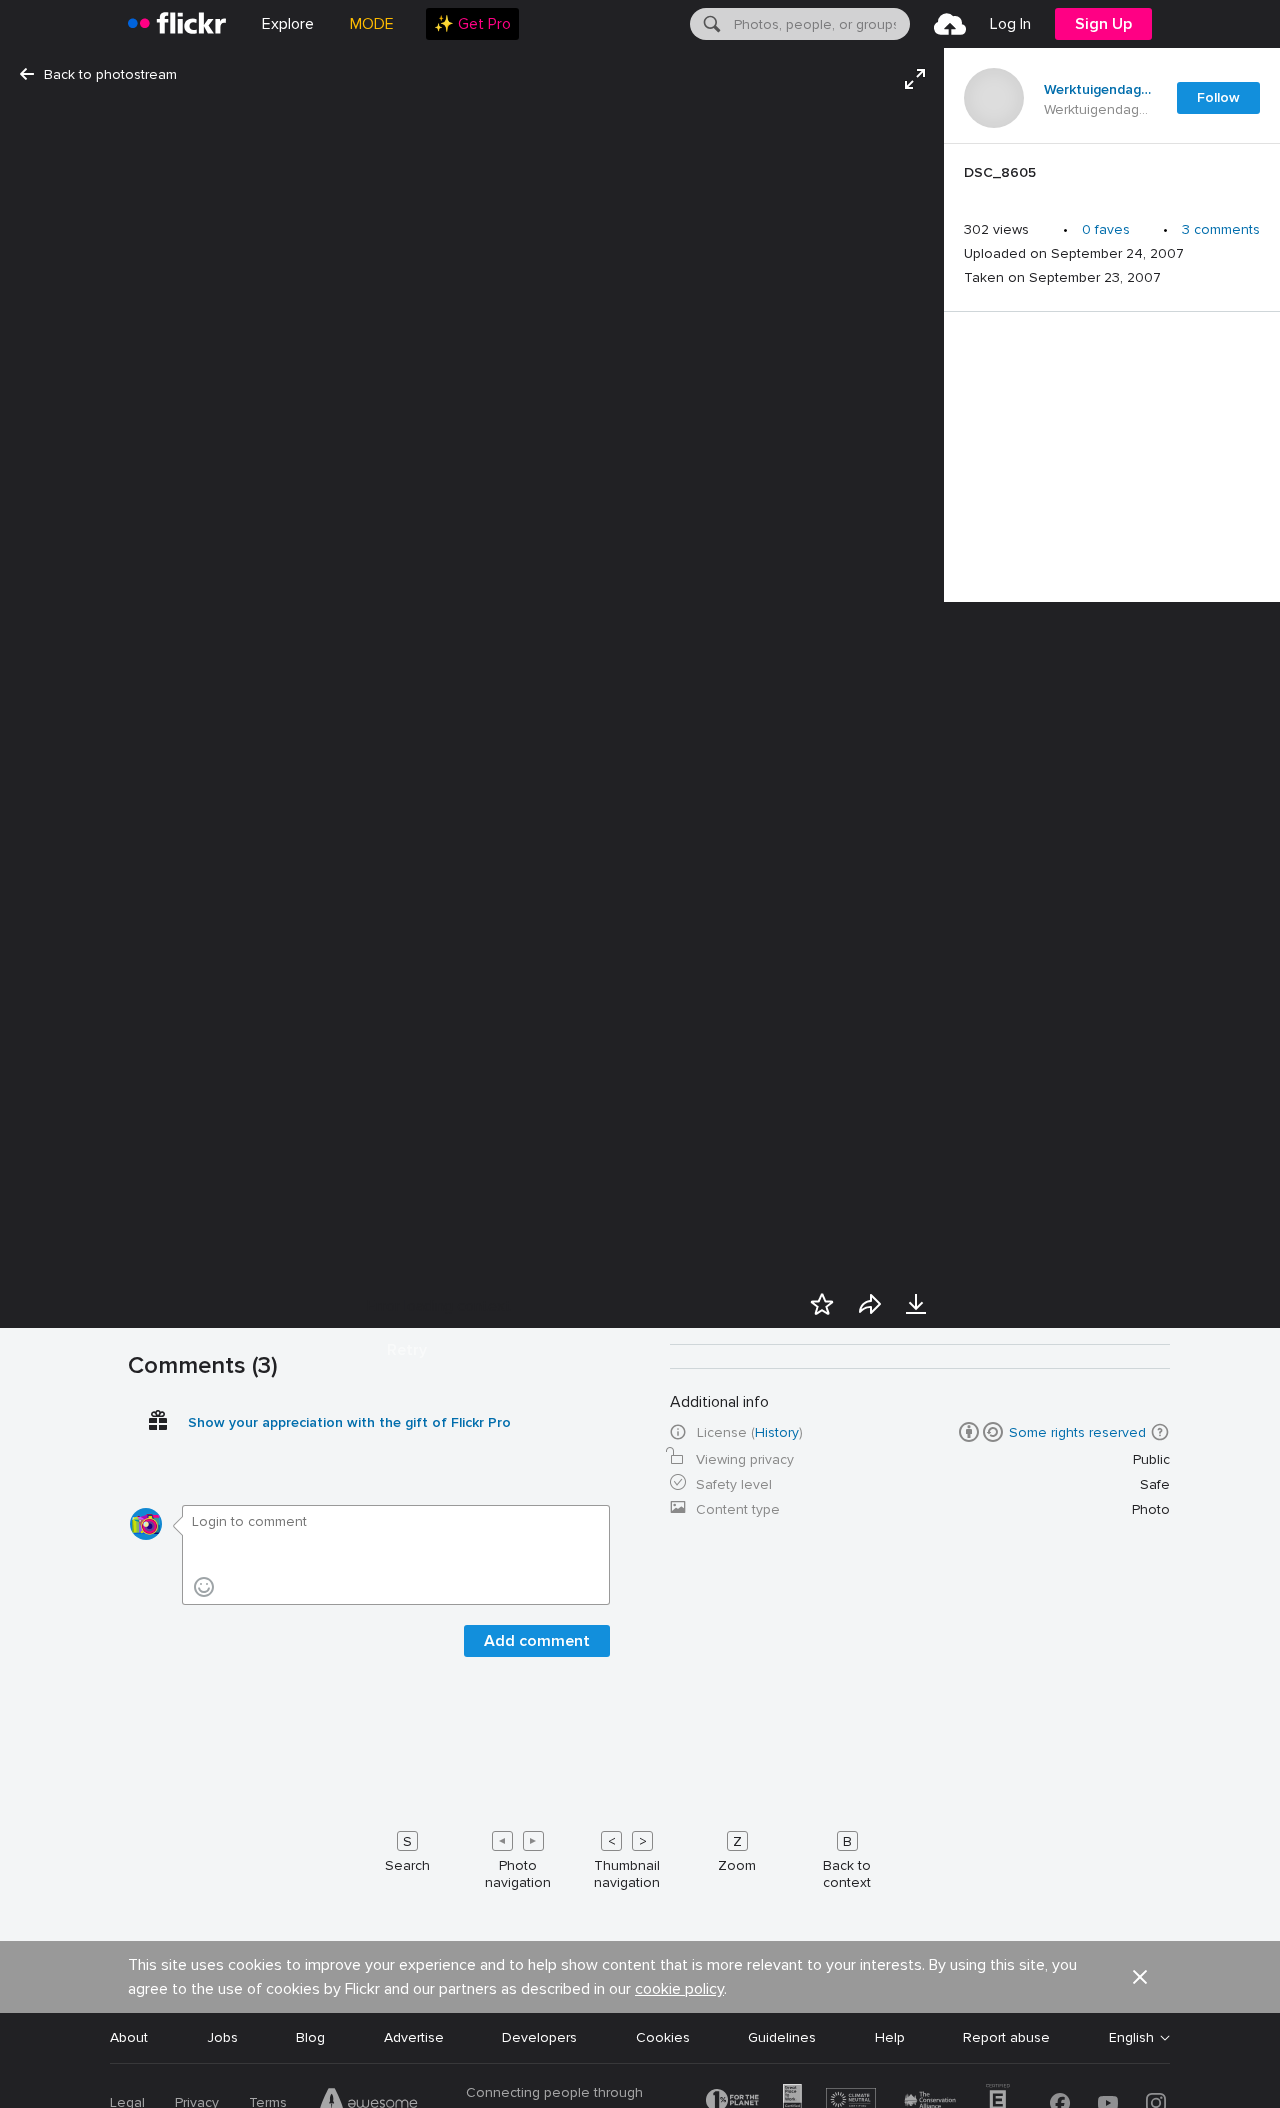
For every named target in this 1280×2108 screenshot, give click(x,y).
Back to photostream (110, 74)
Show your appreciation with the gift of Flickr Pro (349, 1422)
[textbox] (820, 24)
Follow (1218, 97)
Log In (1010, 24)
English (1131, 2038)
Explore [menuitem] (288, 24)
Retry (407, 1350)
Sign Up (1103, 24)
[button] (1140, 1977)
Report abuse (1006, 2037)
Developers (539, 2037)
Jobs (222, 2037)
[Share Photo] (870, 1304)
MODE (372, 24)
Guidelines (782, 2037)
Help (890, 2037)
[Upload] (950, 24)
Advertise (414, 2037)
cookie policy (679, 1989)
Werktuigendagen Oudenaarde (1098, 90)
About (129, 2037)
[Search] (710, 24)
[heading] (177, 24)
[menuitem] (472, 24)
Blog (310, 2037)
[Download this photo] (916, 1304)
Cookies (663, 2037)
